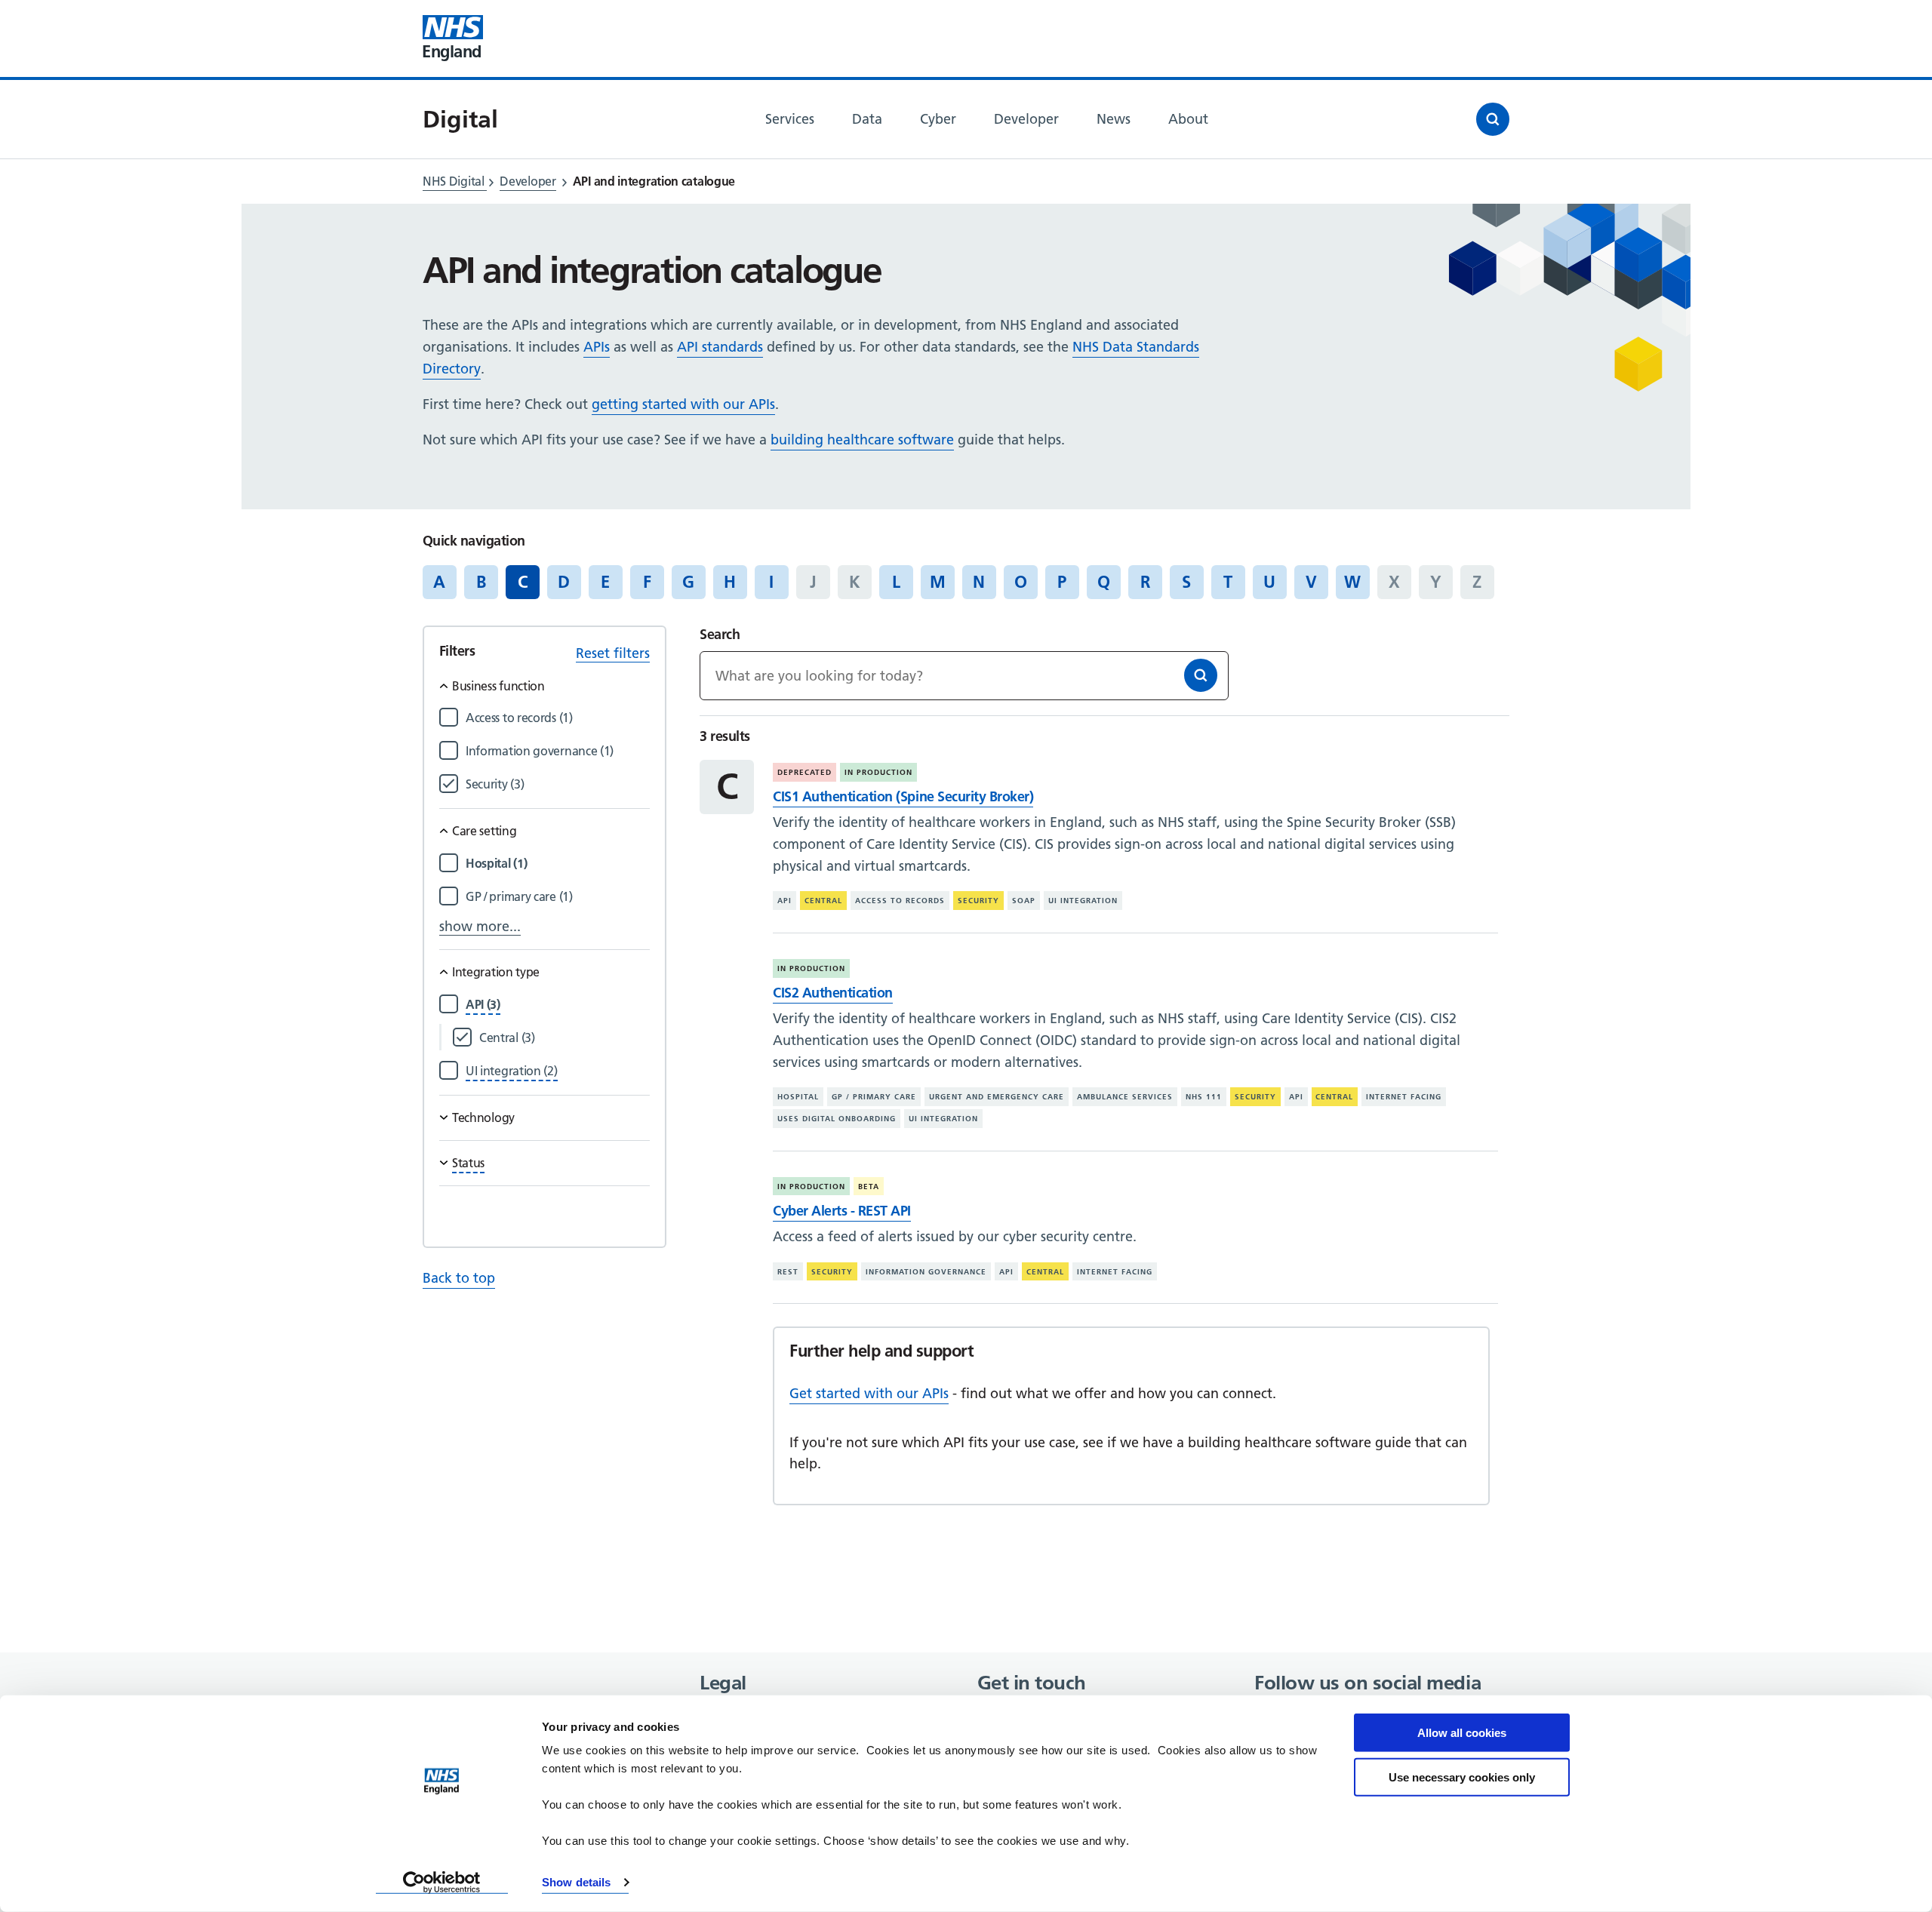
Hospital (798, 1097)
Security (978, 901)
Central (823, 901)
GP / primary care (874, 1097)
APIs (597, 347)
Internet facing (1404, 1097)
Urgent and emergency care (997, 1097)
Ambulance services (1125, 1097)
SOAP (1024, 901)
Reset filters (613, 653)
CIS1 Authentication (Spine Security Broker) (903, 796)
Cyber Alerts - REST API (842, 1211)
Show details (576, 1882)
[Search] (1201, 675)
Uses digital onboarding (837, 1119)
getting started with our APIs (683, 404)
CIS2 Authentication (833, 993)
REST (788, 1272)
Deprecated (804, 772)
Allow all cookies (1462, 1733)
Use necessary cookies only (1462, 1777)
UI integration (1083, 901)
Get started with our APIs (869, 1393)
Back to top (459, 1278)
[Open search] (1493, 119)
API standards (720, 347)
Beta (869, 1187)
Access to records (900, 901)
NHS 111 (1204, 1097)
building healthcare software (862, 440)
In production (878, 772)
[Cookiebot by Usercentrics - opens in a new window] (442, 1883)
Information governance (926, 1272)
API (784, 901)
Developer (528, 181)
